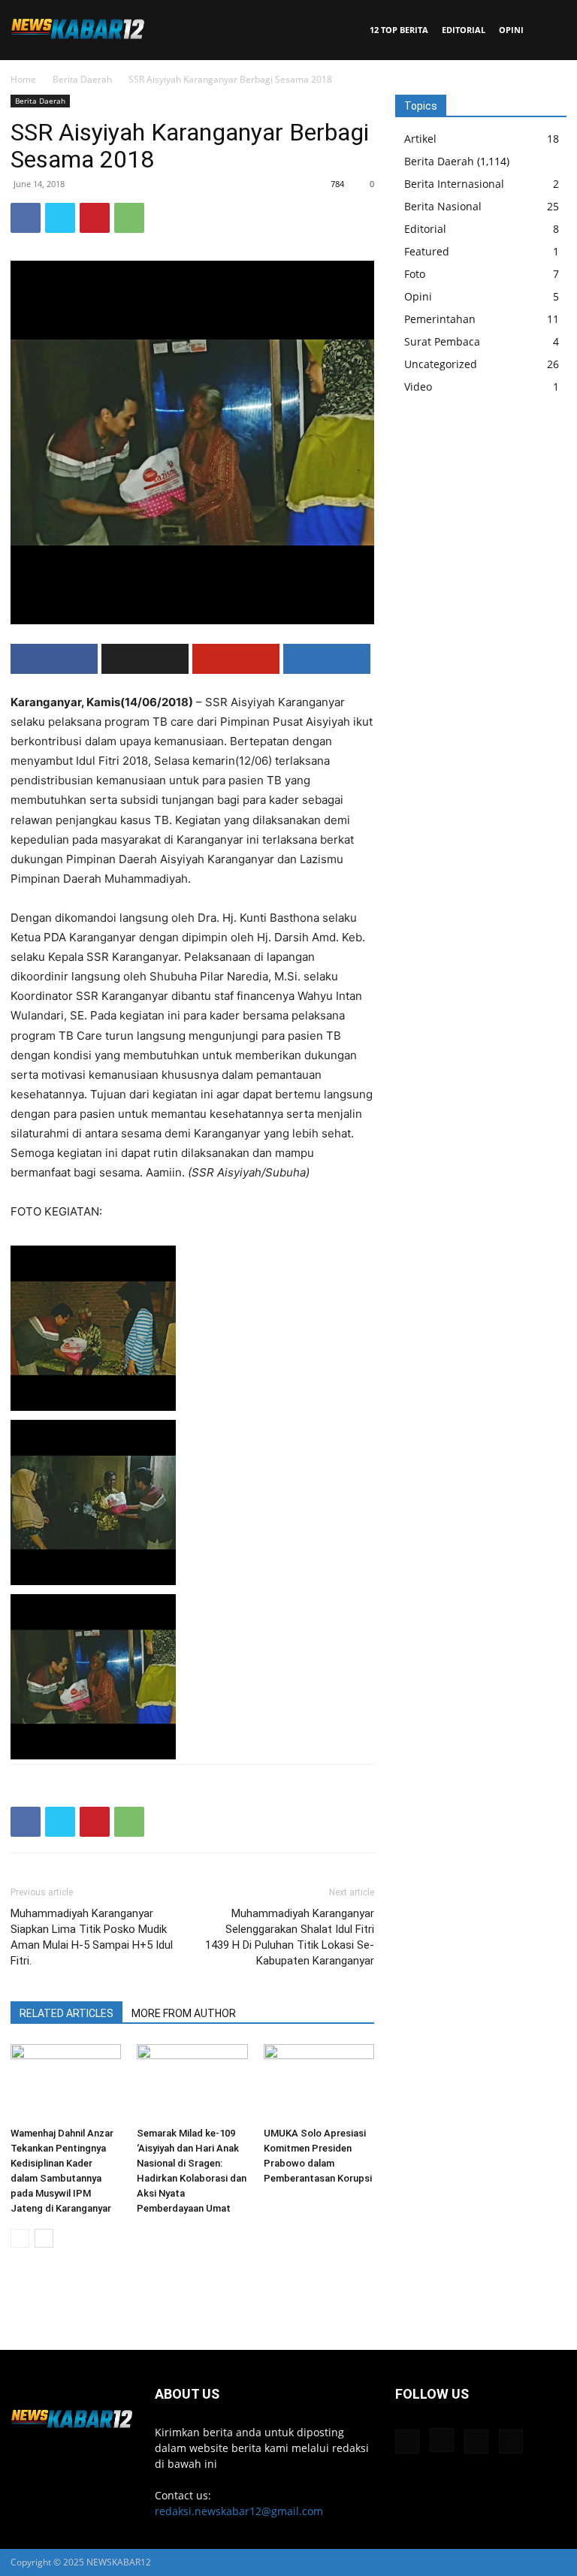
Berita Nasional (443, 206)
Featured (427, 251)
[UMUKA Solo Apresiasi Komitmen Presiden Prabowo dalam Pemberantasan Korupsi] (319, 2082)
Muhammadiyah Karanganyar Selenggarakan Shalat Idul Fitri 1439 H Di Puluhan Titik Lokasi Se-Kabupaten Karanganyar (290, 1937)
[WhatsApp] (129, 218)
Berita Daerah (82, 79)
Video (418, 387)
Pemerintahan (440, 319)
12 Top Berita (399, 30)
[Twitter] (60, 218)
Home (23, 79)
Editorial (464, 30)
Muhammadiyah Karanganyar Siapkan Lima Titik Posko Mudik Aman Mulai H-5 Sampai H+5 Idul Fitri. (92, 1937)
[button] (548, 30)
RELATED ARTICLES (66, 2013)
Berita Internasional (454, 184)
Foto (415, 274)
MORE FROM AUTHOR (184, 2013)
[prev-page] (20, 2238)
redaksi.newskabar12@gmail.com (239, 2511)
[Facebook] (26, 218)
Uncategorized (441, 364)
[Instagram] (442, 2440)
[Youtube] (511, 2442)
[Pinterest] (95, 218)
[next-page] (44, 2238)
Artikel (420, 139)
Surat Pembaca (442, 341)
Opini (511, 30)
